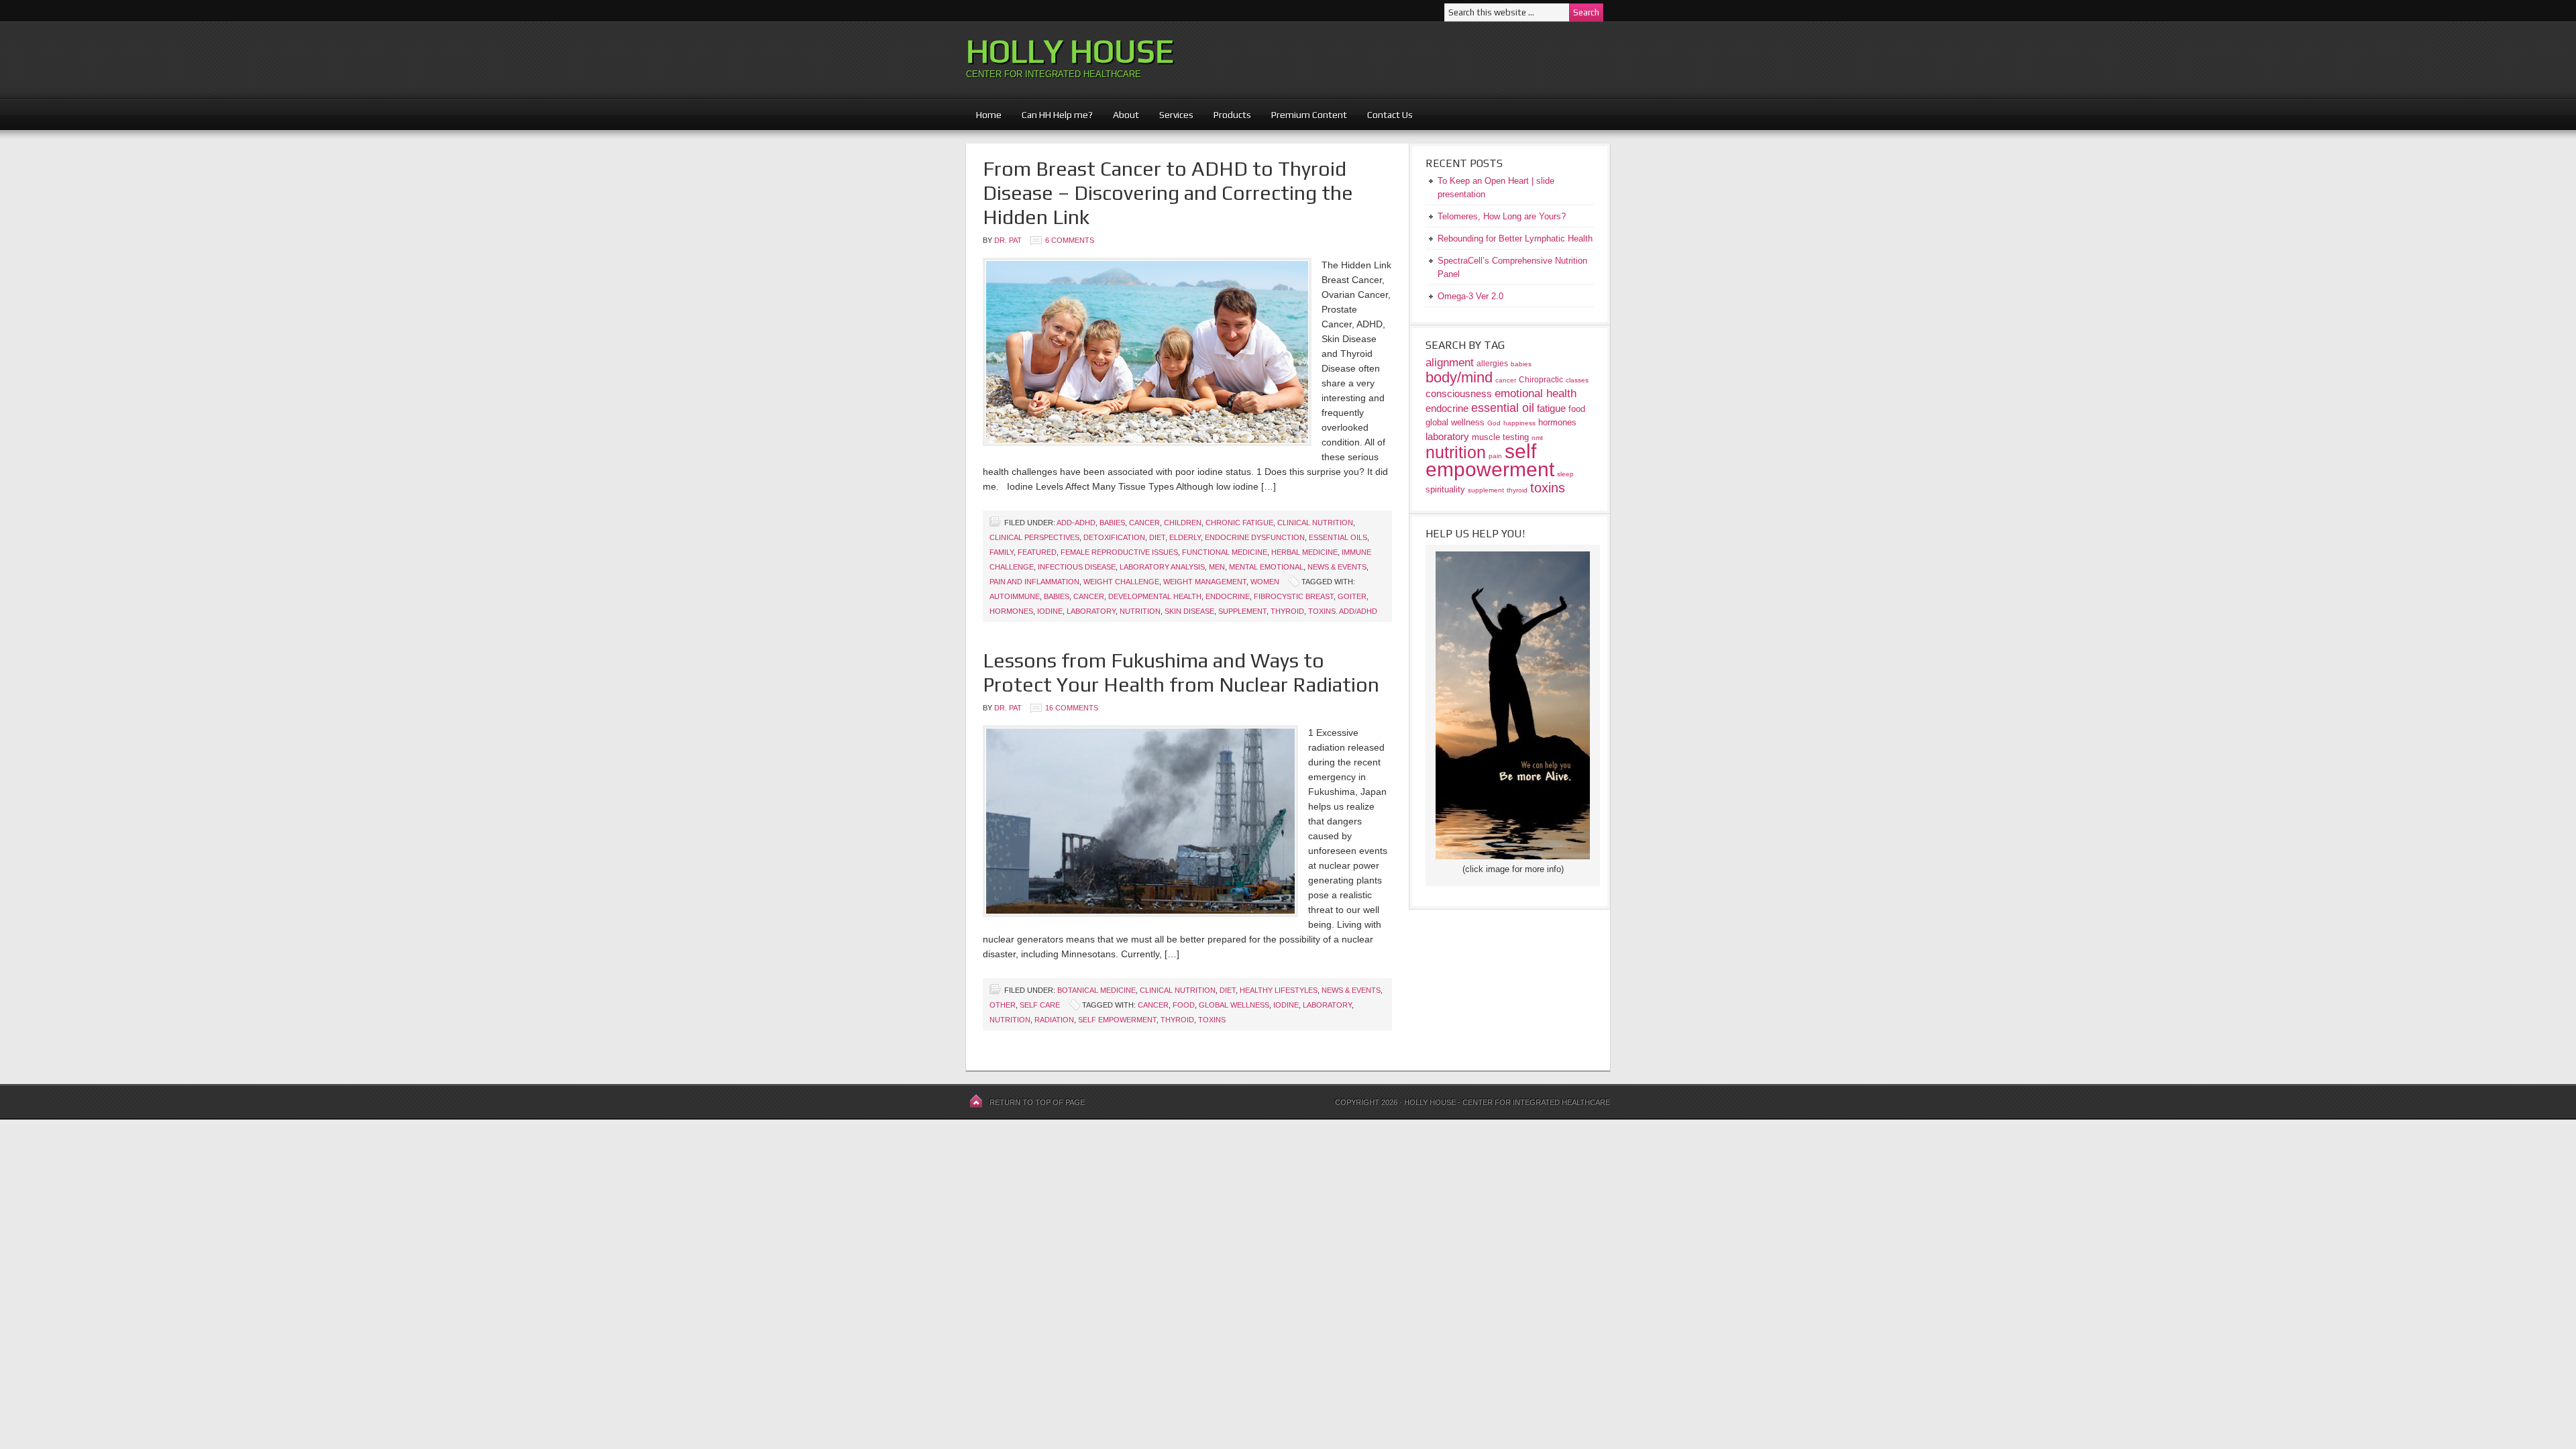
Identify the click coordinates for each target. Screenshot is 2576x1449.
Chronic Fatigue (1239, 523)
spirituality (1445, 489)
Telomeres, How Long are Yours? (1502, 216)
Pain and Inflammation (1034, 582)
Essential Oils (1338, 537)
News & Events (1337, 567)
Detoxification (1114, 537)
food (1184, 1005)
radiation (1054, 1020)
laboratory (1091, 611)
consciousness (1459, 393)
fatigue (1551, 408)
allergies (1492, 363)
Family (1002, 552)
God (1494, 423)
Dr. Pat (1008, 240)
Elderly (1185, 537)
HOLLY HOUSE (1070, 51)
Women (1265, 582)
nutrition (1140, 611)
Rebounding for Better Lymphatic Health (1515, 238)
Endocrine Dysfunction (1255, 537)
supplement (1242, 611)
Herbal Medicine (1304, 552)
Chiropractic (1541, 379)
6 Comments (1070, 240)
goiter (1352, 596)
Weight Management (1205, 582)
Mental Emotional (1266, 567)
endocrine (1228, 596)
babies (1057, 596)
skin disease (1189, 611)
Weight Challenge (1121, 582)
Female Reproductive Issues (1119, 552)
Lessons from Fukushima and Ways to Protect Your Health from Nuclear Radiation (1181, 673)
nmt (1537, 438)
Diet (1157, 537)
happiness (1519, 423)
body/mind (1459, 377)
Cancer (1144, 523)
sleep (1565, 474)
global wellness (1234, 1005)
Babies (1112, 523)
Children (1183, 523)
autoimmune (1015, 596)
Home (989, 115)
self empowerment (1117, 1020)
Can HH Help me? (1052, 115)
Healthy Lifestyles (1279, 990)
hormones (1011, 611)
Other (1003, 1005)
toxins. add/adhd (1343, 611)
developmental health (1155, 596)
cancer (1089, 596)
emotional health (1536, 393)
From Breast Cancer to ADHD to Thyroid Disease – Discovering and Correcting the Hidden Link (1168, 193)
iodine (1050, 611)
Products (1227, 115)
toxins (1212, 1020)
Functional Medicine (1225, 552)
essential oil (1503, 408)
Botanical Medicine (1096, 990)
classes (1577, 380)
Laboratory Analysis (1162, 567)
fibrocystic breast (1294, 596)
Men (1217, 567)
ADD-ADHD (1076, 523)
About (1121, 115)
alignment (1450, 363)
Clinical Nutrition (1315, 523)
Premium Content (1304, 115)
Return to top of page (1037, 1102)
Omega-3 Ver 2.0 (1470, 296)
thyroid (1287, 611)
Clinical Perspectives (1034, 537)
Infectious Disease (1077, 567)
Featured (1037, 552)
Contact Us (1390, 115)
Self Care (1040, 1005)
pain (1495, 456)
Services (1176, 115)
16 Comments (1072, 708)
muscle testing (1500, 437)
